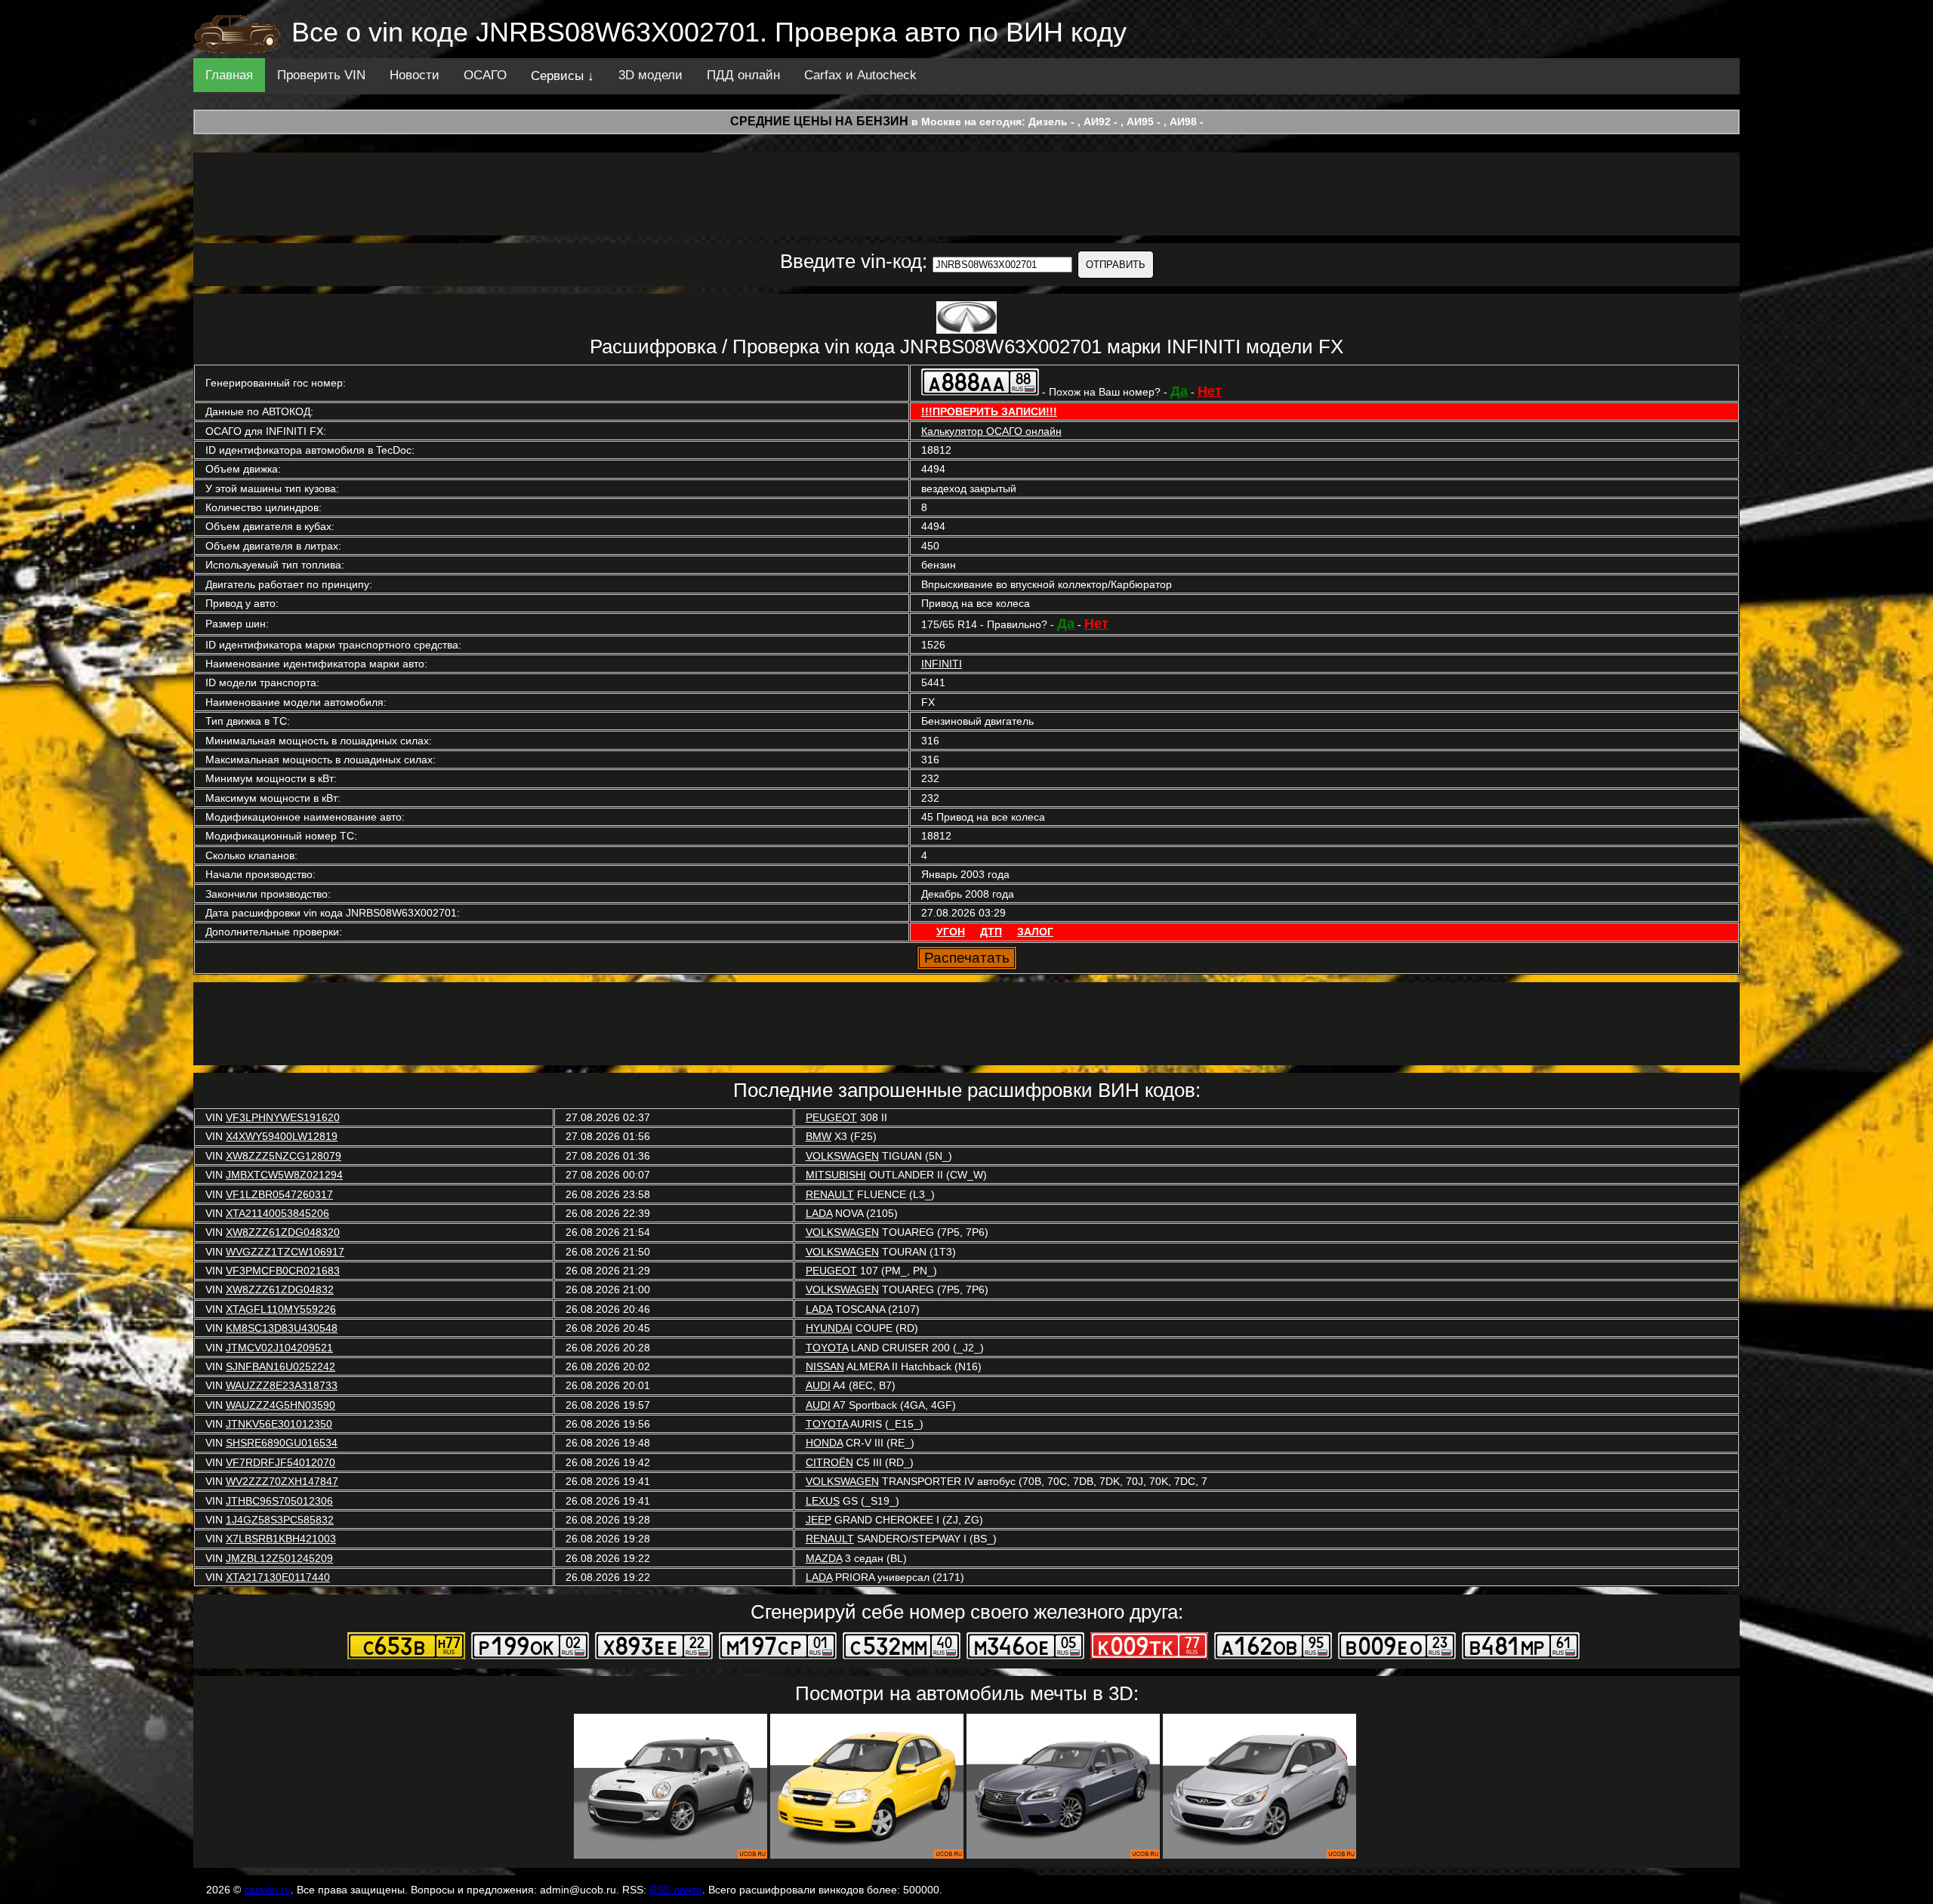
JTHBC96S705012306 (279, 1501)
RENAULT (830, 1194)
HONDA (824, 1443)
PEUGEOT (831, 1117)
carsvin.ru (267, 1890)
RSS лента (676, 1890)
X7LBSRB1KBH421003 (281, 1539)
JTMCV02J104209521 (279, 1348)
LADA (819, 1213)
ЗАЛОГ (1035, 932)
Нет (1210, 391)
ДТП (991, 932)
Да (1179, 391)
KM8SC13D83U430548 (282, 1328)
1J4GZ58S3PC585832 (280, 1520)
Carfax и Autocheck (860, 75)
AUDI (818, 1385)
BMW (819, 1136)
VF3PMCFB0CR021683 (283, 1271)
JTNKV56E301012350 (279, 1424)
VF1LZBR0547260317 (279, 1194)
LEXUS (823, 1501)
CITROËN (829, 1462)
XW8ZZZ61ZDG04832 (280, 1289)
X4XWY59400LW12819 (282, 1136)
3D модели (650, 75)
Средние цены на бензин (819, 121)
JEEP (819, 1520)
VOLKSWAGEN (842, 1156)
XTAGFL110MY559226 (281, 1309)
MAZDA (824, 1558)
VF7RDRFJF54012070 (281, 1462)
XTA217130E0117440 (278, 1577)
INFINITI (942, 664)
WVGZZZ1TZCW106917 (285, 1252)
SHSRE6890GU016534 (282, 1443)
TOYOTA (827, 1348)
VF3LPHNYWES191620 (283, 1117)
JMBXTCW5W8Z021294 (284, 1175)
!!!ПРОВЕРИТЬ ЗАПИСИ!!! (989, 411)
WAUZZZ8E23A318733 (282, 1385)
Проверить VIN (321, 75)
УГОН (951, 932)
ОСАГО (485, 75)
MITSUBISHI (836, 1175)
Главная (229, 75)
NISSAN (825, 1366)
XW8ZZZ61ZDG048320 (283, 1232)
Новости (415, 75)
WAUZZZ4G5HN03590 (281, 1405)
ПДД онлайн (743, 75)
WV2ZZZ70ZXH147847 (282, 1481)
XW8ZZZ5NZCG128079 (284, 1156)
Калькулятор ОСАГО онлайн (991, 431)
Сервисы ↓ (563, 76)
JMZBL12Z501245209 (279, 1558)
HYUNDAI (829, 1328)
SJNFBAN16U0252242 (281, 1366)
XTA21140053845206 (277, 1213)
